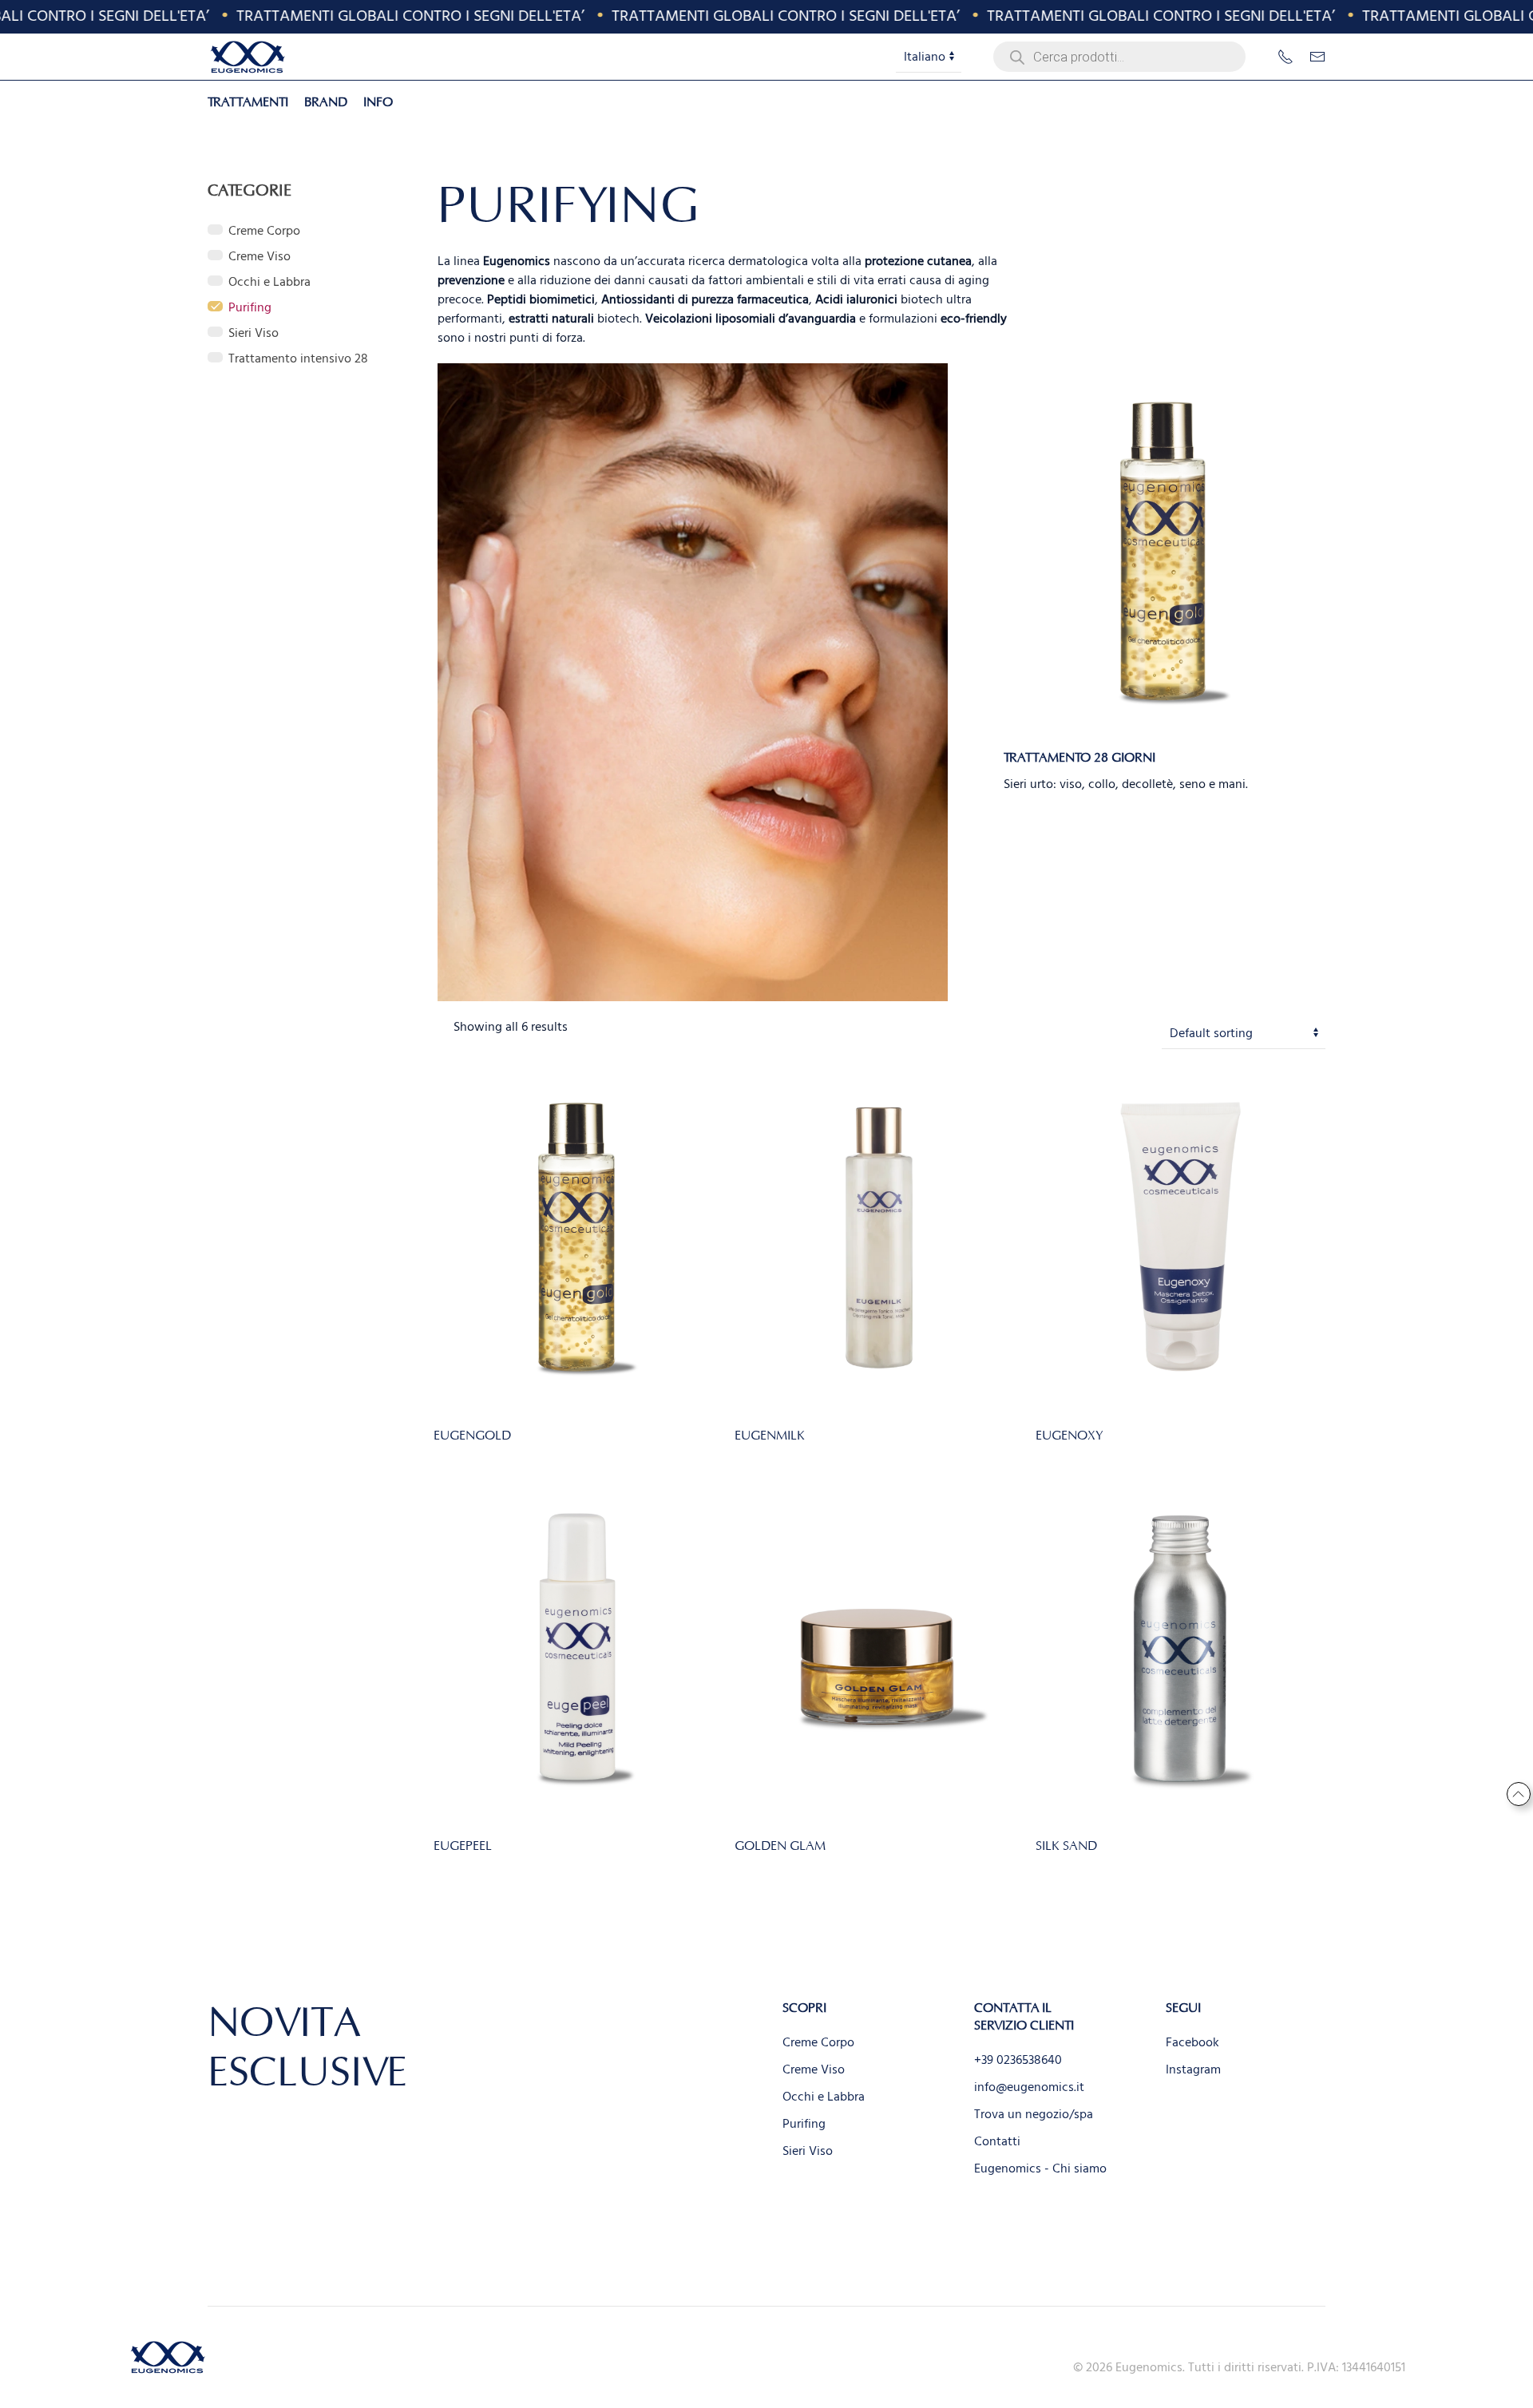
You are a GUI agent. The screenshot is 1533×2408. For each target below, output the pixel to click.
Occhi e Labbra (824, 2097)
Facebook (1192, 2042)
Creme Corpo (818, 2042)
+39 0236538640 (1018, 2060)
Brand (326, 102)
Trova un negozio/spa (1034, 2114)
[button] (1518, 1794)
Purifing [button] (250, 307)
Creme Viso (814, 2069)
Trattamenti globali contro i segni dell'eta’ (385, 16)
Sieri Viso (808, 2151)
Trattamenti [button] (248, 102)
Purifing (804, 2124)
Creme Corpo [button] (264, 231)
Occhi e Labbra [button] (269, 282)
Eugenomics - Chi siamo (1040, 2168)
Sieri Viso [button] (254, 333)
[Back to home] (248, 57)
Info (378, 102)
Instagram (1193, 2069)
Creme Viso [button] (259, 256)
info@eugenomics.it (1029, 2087)
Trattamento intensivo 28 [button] (298, 358)
